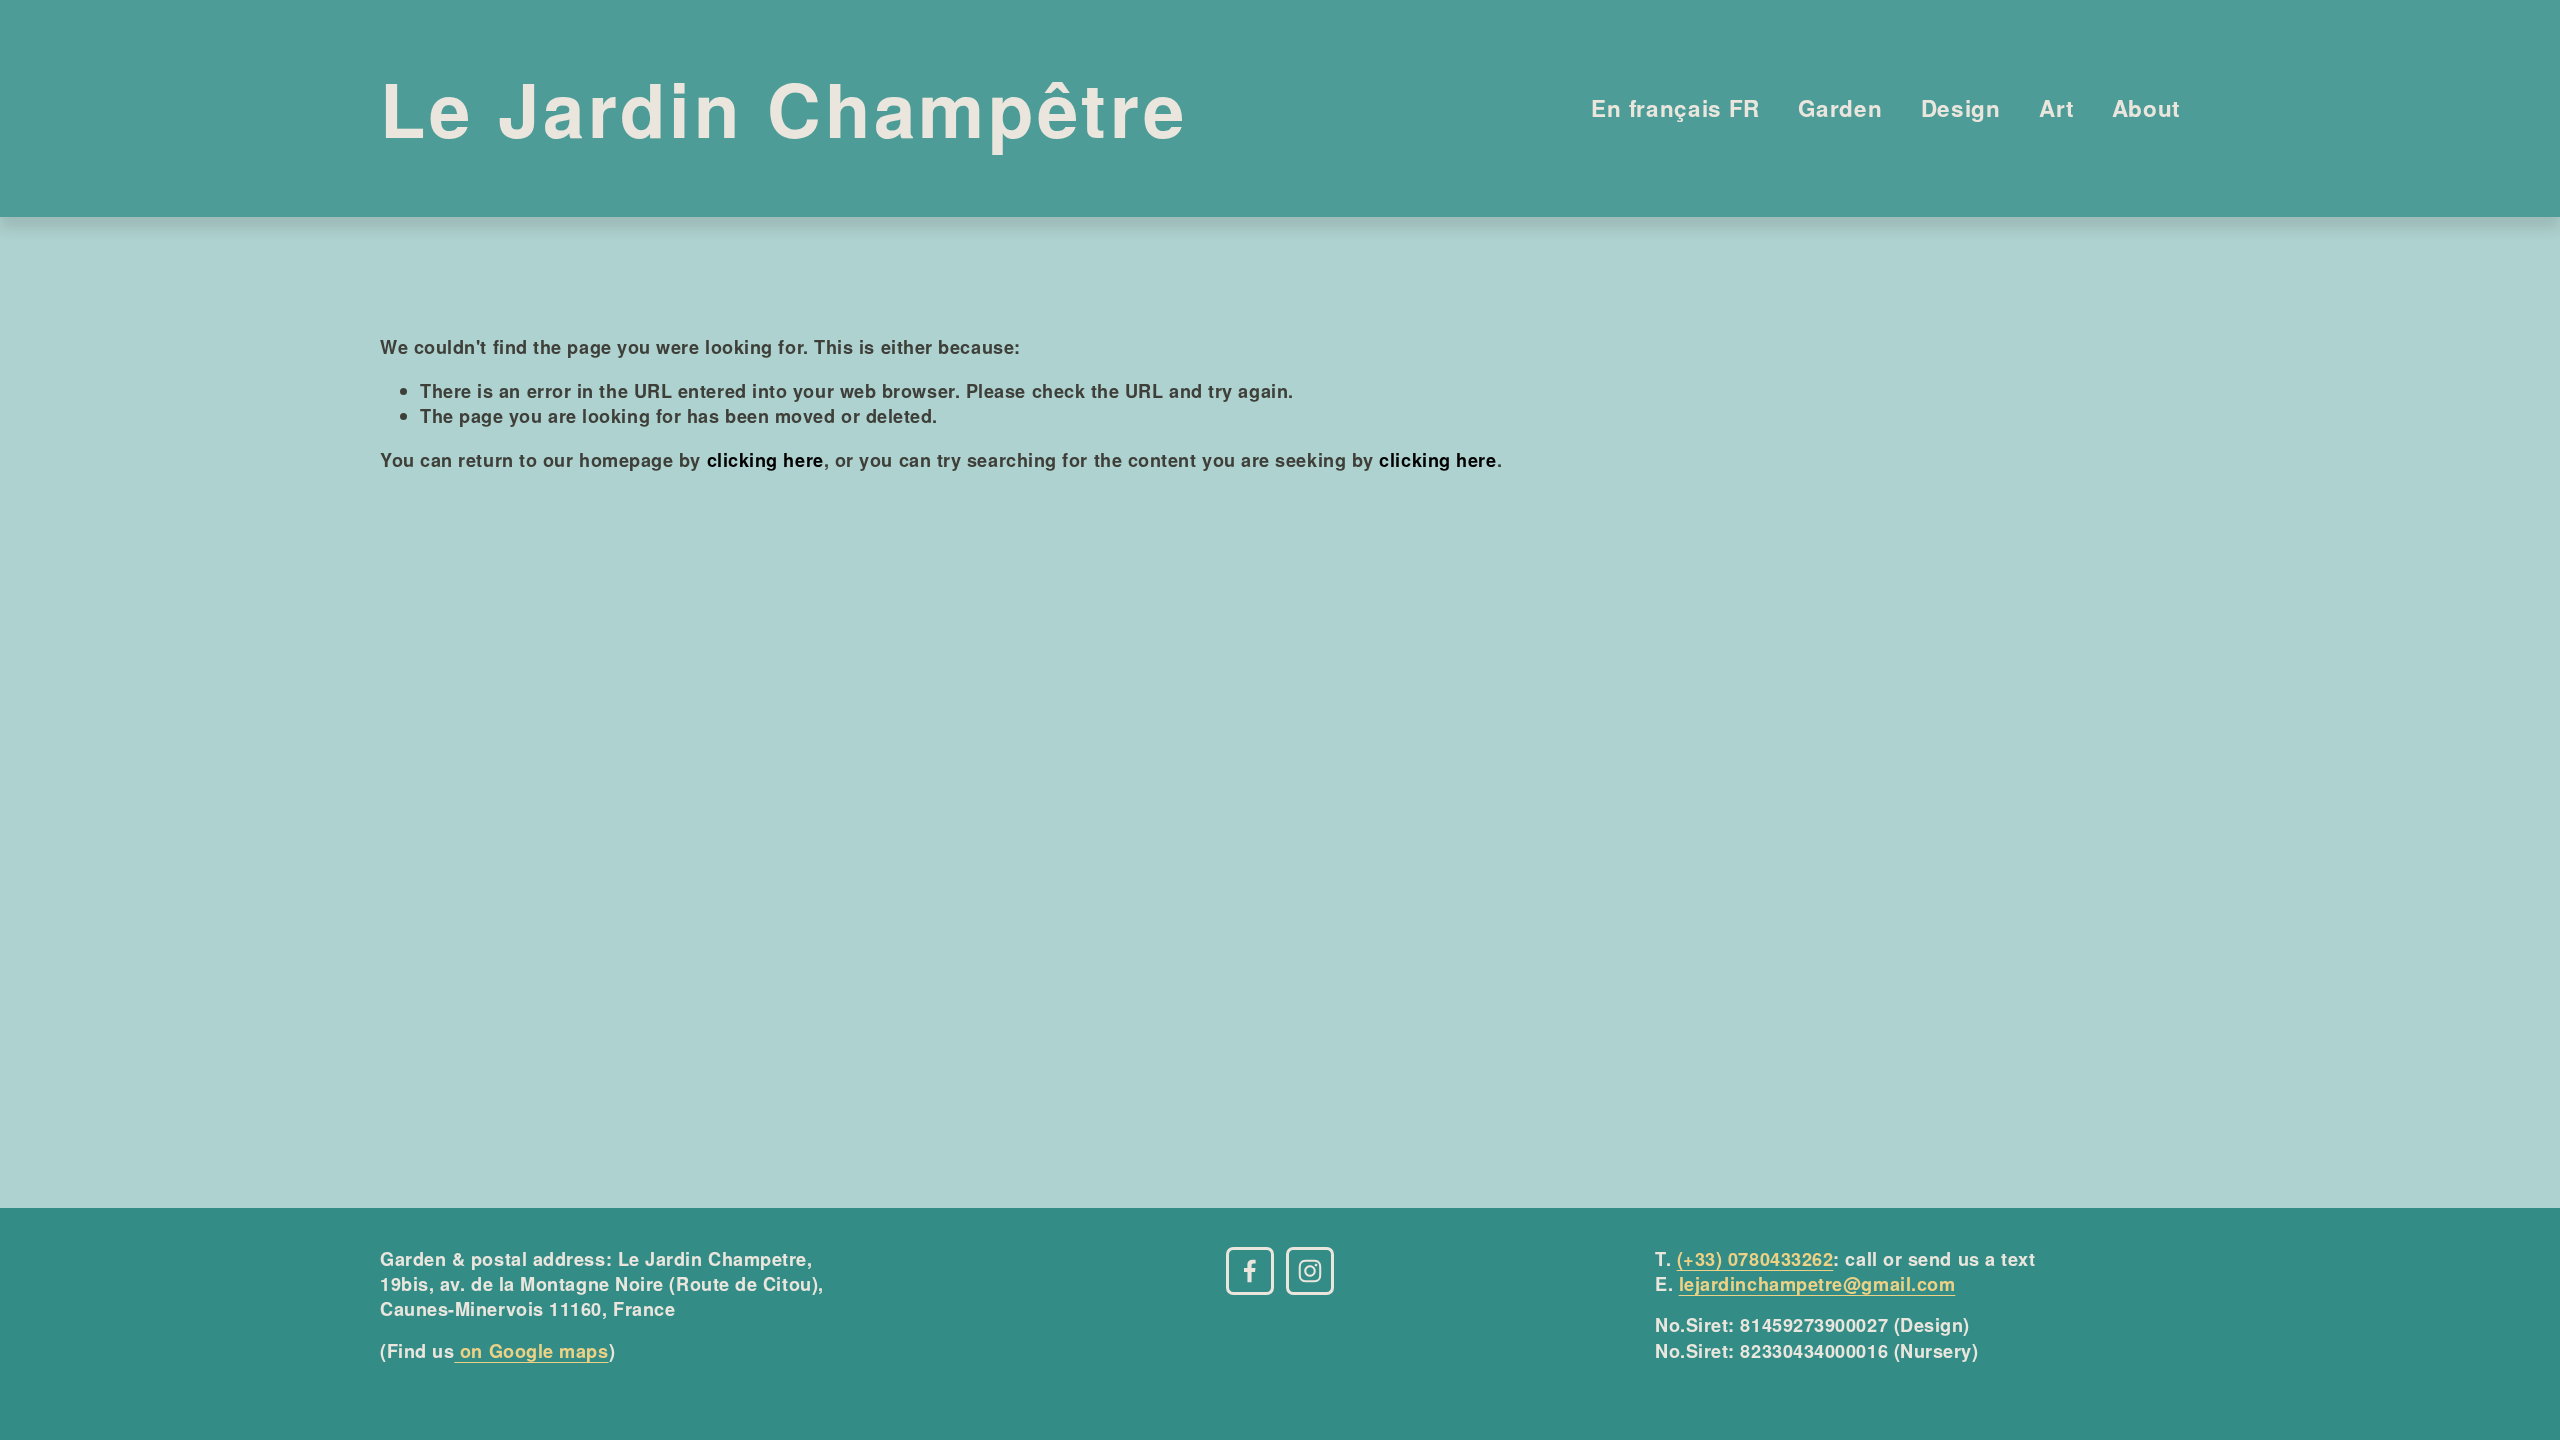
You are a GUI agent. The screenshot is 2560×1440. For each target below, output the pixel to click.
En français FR (1675, 108)
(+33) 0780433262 (1755, 1259)
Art (2056, 108)
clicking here (765, 460)
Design (1961, 108)
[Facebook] (1250, 1271)
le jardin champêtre (784, 107)
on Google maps (531, 1351)
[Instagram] (1310, 1271)
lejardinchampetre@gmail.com (1817, 1284)
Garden (1840, 108)
